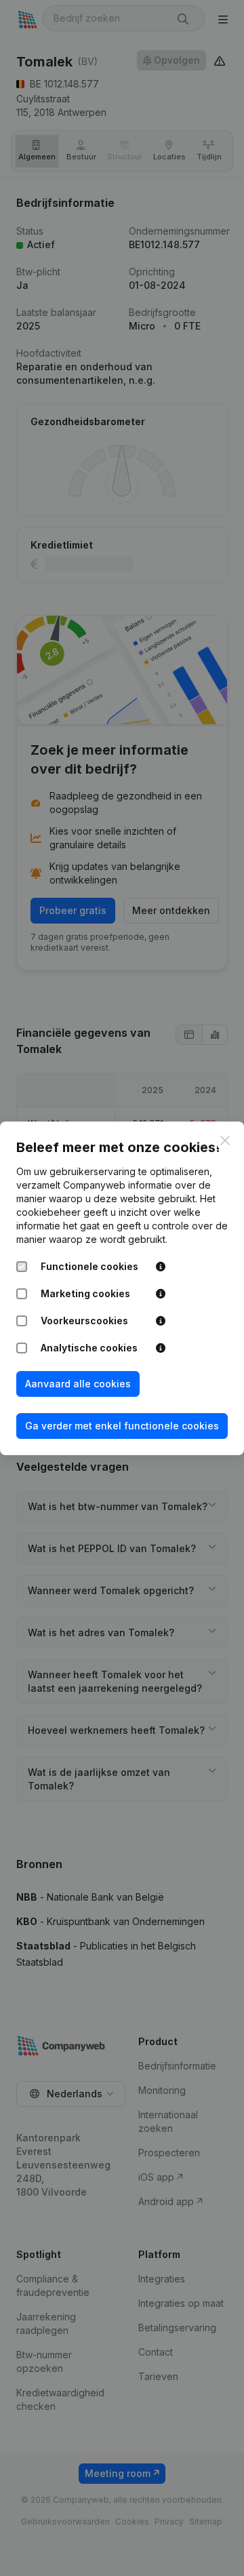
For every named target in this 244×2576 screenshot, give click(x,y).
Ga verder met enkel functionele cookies (122, 1426)
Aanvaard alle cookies (78, 1384)
